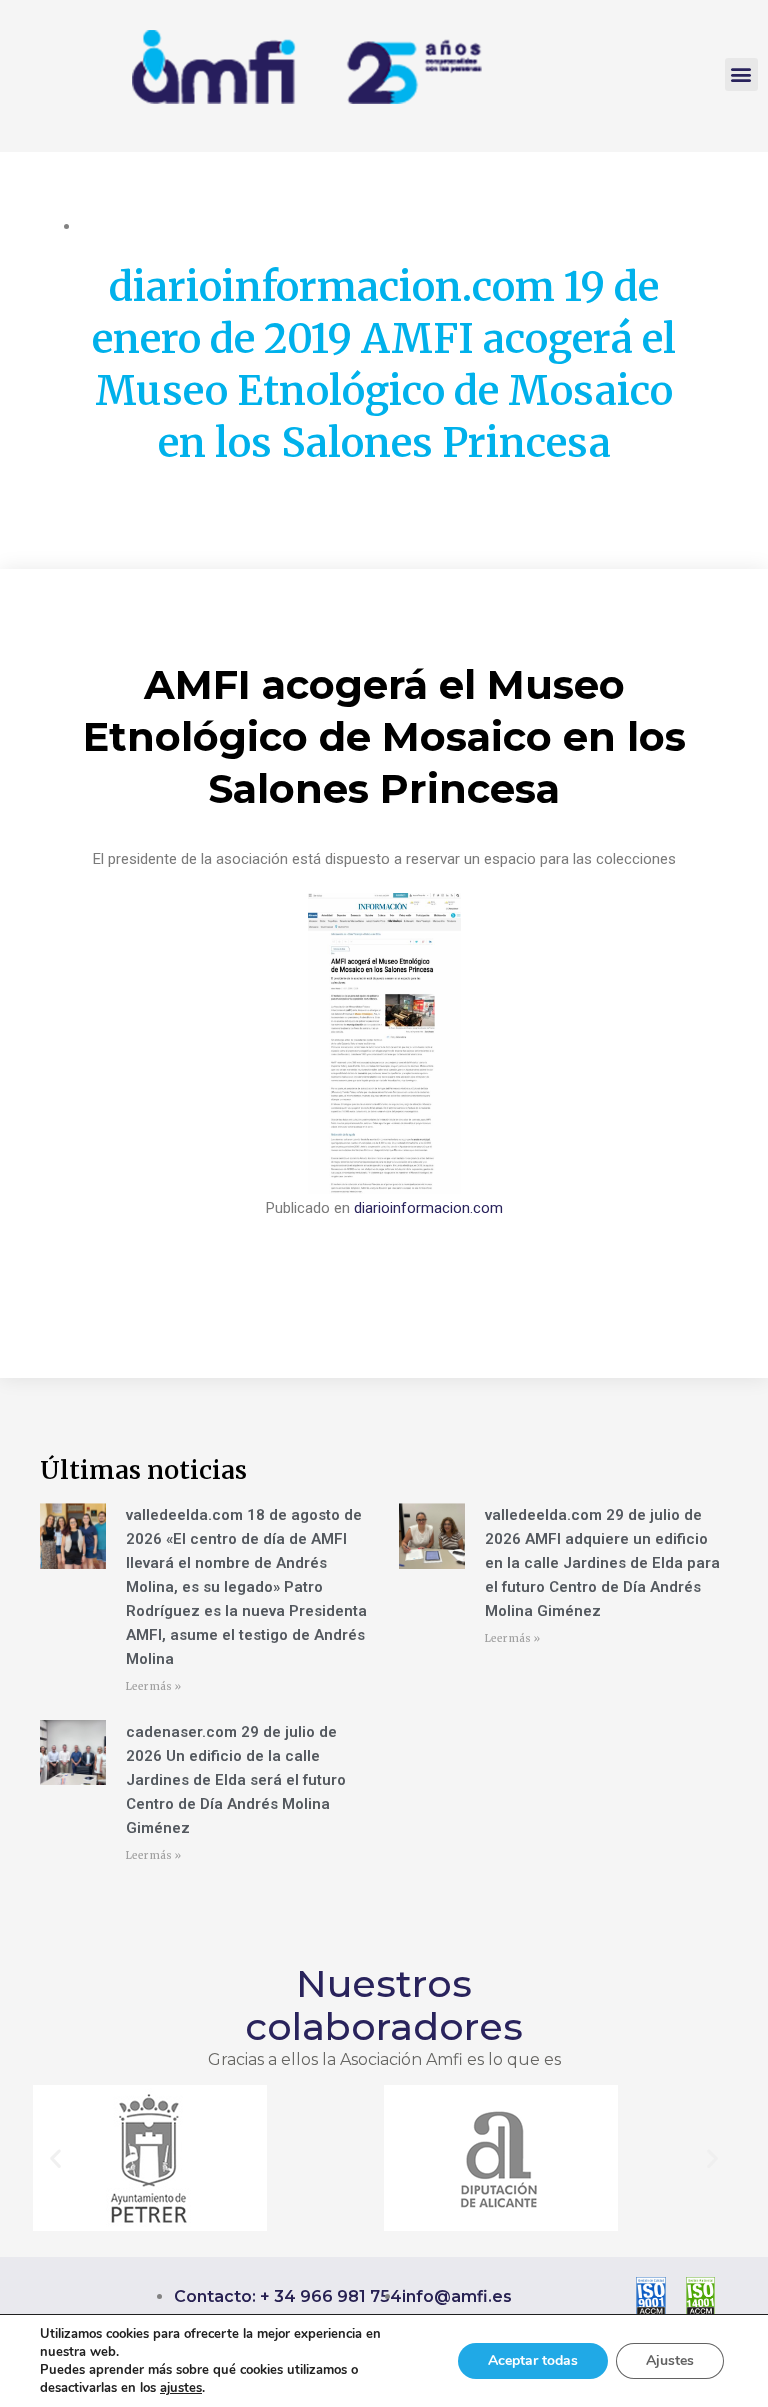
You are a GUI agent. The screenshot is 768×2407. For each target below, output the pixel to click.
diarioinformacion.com (428, 1208)
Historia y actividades (150, 226)
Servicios (318, 226)
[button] (741, 74)
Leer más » (153, 1686)
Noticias (254, 226)
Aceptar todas (533, 2360)
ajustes (181, 2388)
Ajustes (670, 2360)
